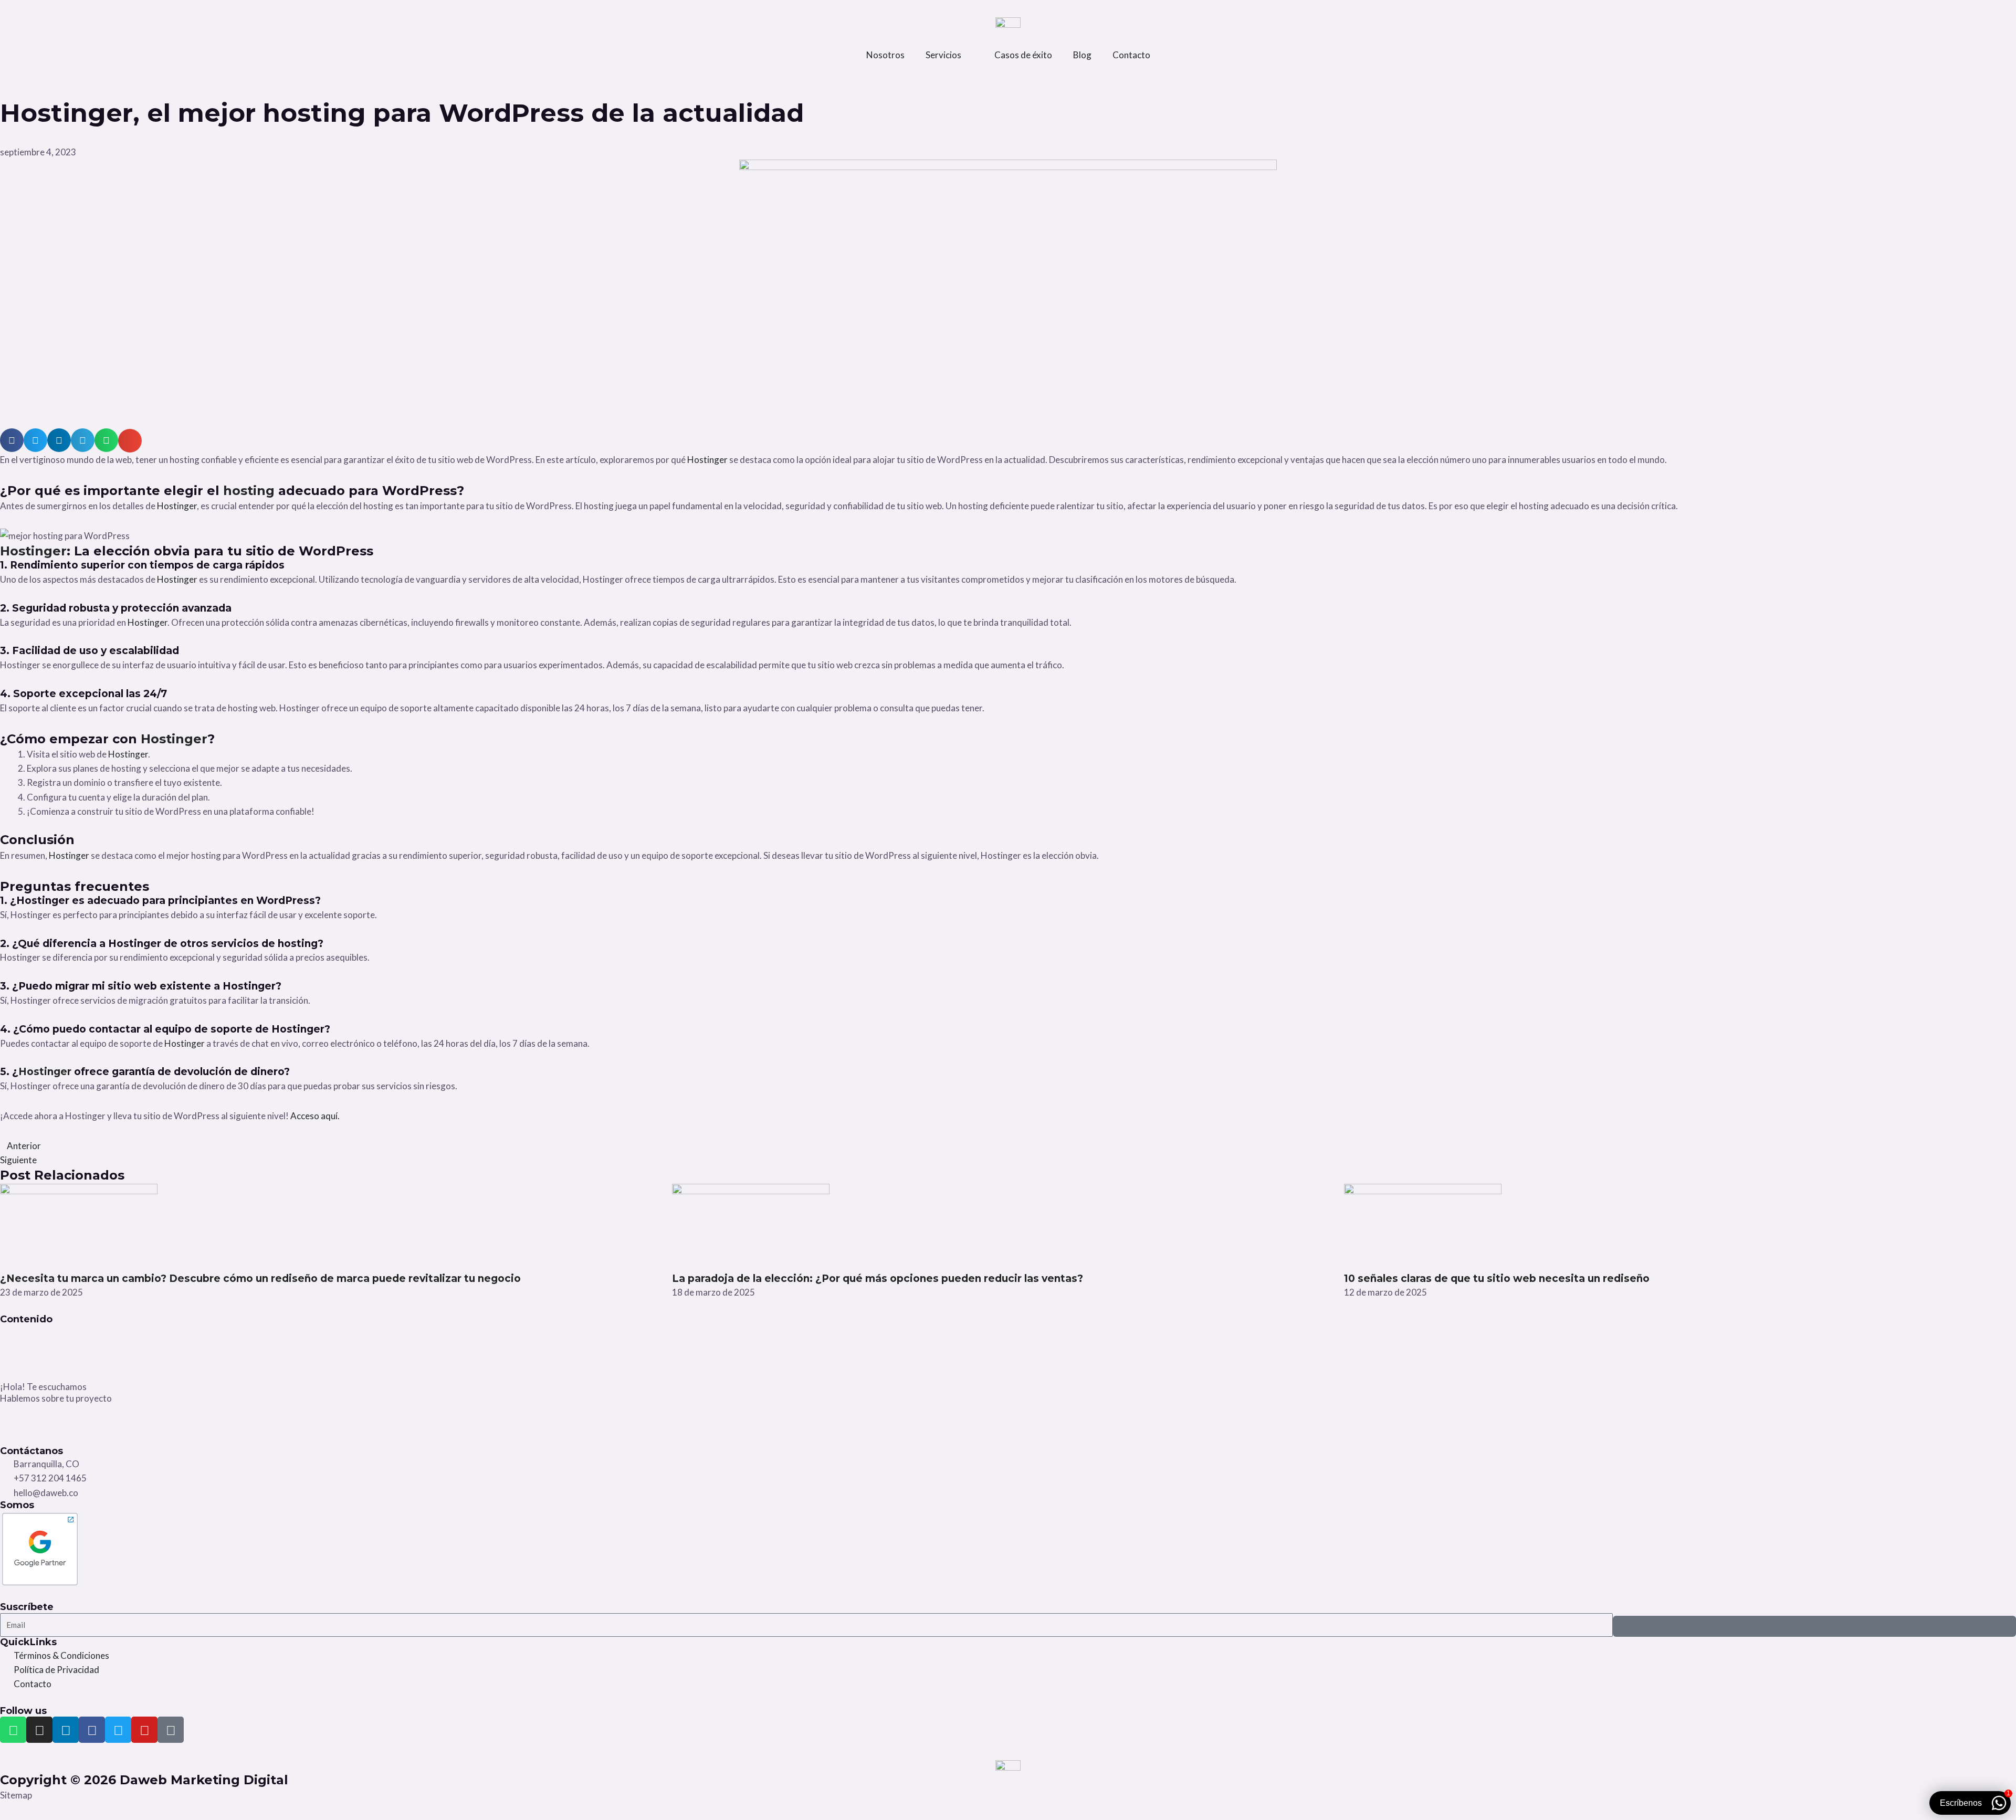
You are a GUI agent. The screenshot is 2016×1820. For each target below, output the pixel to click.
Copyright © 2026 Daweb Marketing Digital (144, 1780)
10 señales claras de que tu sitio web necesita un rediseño (1497, 1279)
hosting (251, 491)
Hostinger (708, 460)
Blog (1082, 55)
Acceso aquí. (315, 1116)
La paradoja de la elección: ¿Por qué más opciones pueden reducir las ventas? (878, 1279)
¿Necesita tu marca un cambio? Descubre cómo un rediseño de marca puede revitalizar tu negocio (260, 1279)
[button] (12, 440)
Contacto (1131, 55)
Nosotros (885, 55)
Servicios (943, 55)
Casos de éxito (1023, 55)
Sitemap (16, 1795)
